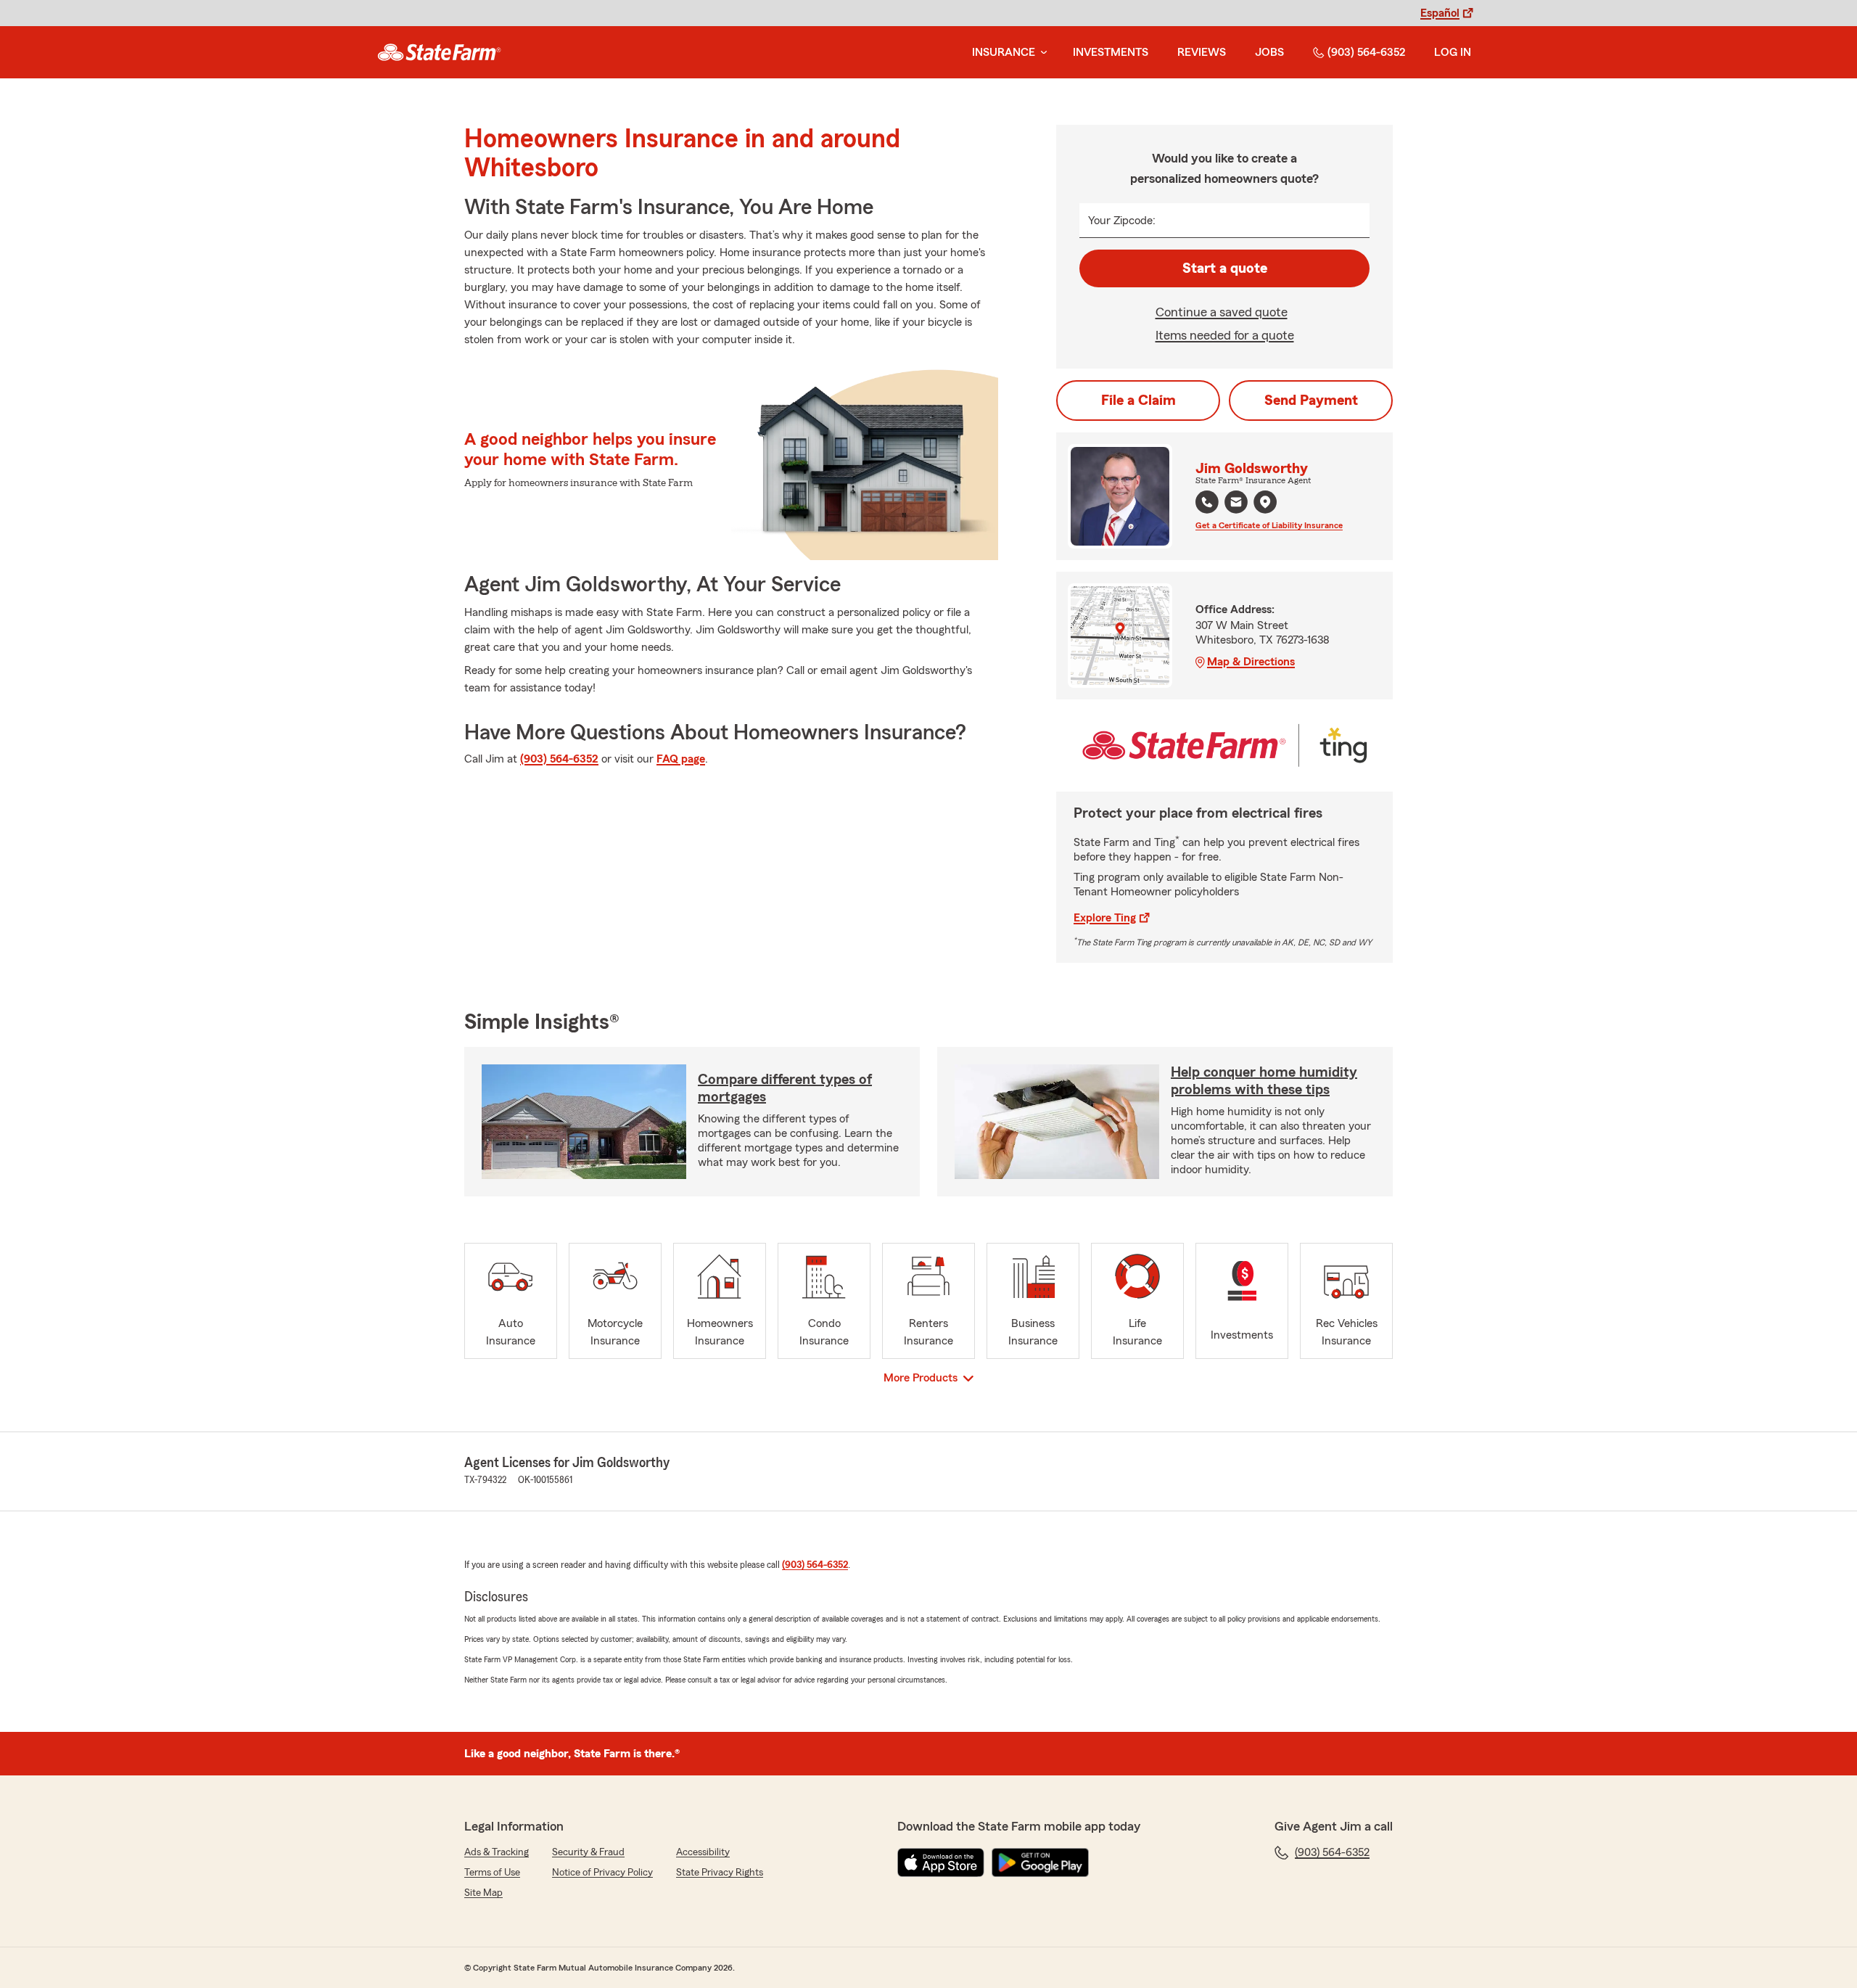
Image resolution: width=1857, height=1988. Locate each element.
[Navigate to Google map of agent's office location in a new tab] (1265, 502)
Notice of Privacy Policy (602, 1873)
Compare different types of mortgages (785, 1088)
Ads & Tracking (497, 1852)
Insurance (1004, 52)
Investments (1111, 52)
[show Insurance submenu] (1041, 53)
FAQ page (681, 759)
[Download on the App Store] (941, 1862)
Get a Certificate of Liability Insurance (1269, 525)
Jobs (1269, 52)
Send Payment (1311, 401)
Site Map (483, 1893)
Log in (1453, 52)
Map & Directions (1251, 662)
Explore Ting (1105, 918)
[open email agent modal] (1236, 504)
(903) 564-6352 (1366, 52)
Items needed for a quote (1225, 335)
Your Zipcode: (1122, 221)
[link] (439, 52)
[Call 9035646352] (1207, 502)
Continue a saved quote (1222, 312)
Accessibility (703, 1852)
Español (1440, 13)
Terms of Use (492, 1873)
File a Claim (1139, 401)
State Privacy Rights (720, 1873)
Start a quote (1225, 268)
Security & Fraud (588, 1852)
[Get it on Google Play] (1040, 1862)
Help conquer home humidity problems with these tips (1264, 1081)
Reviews (1202, 52)
